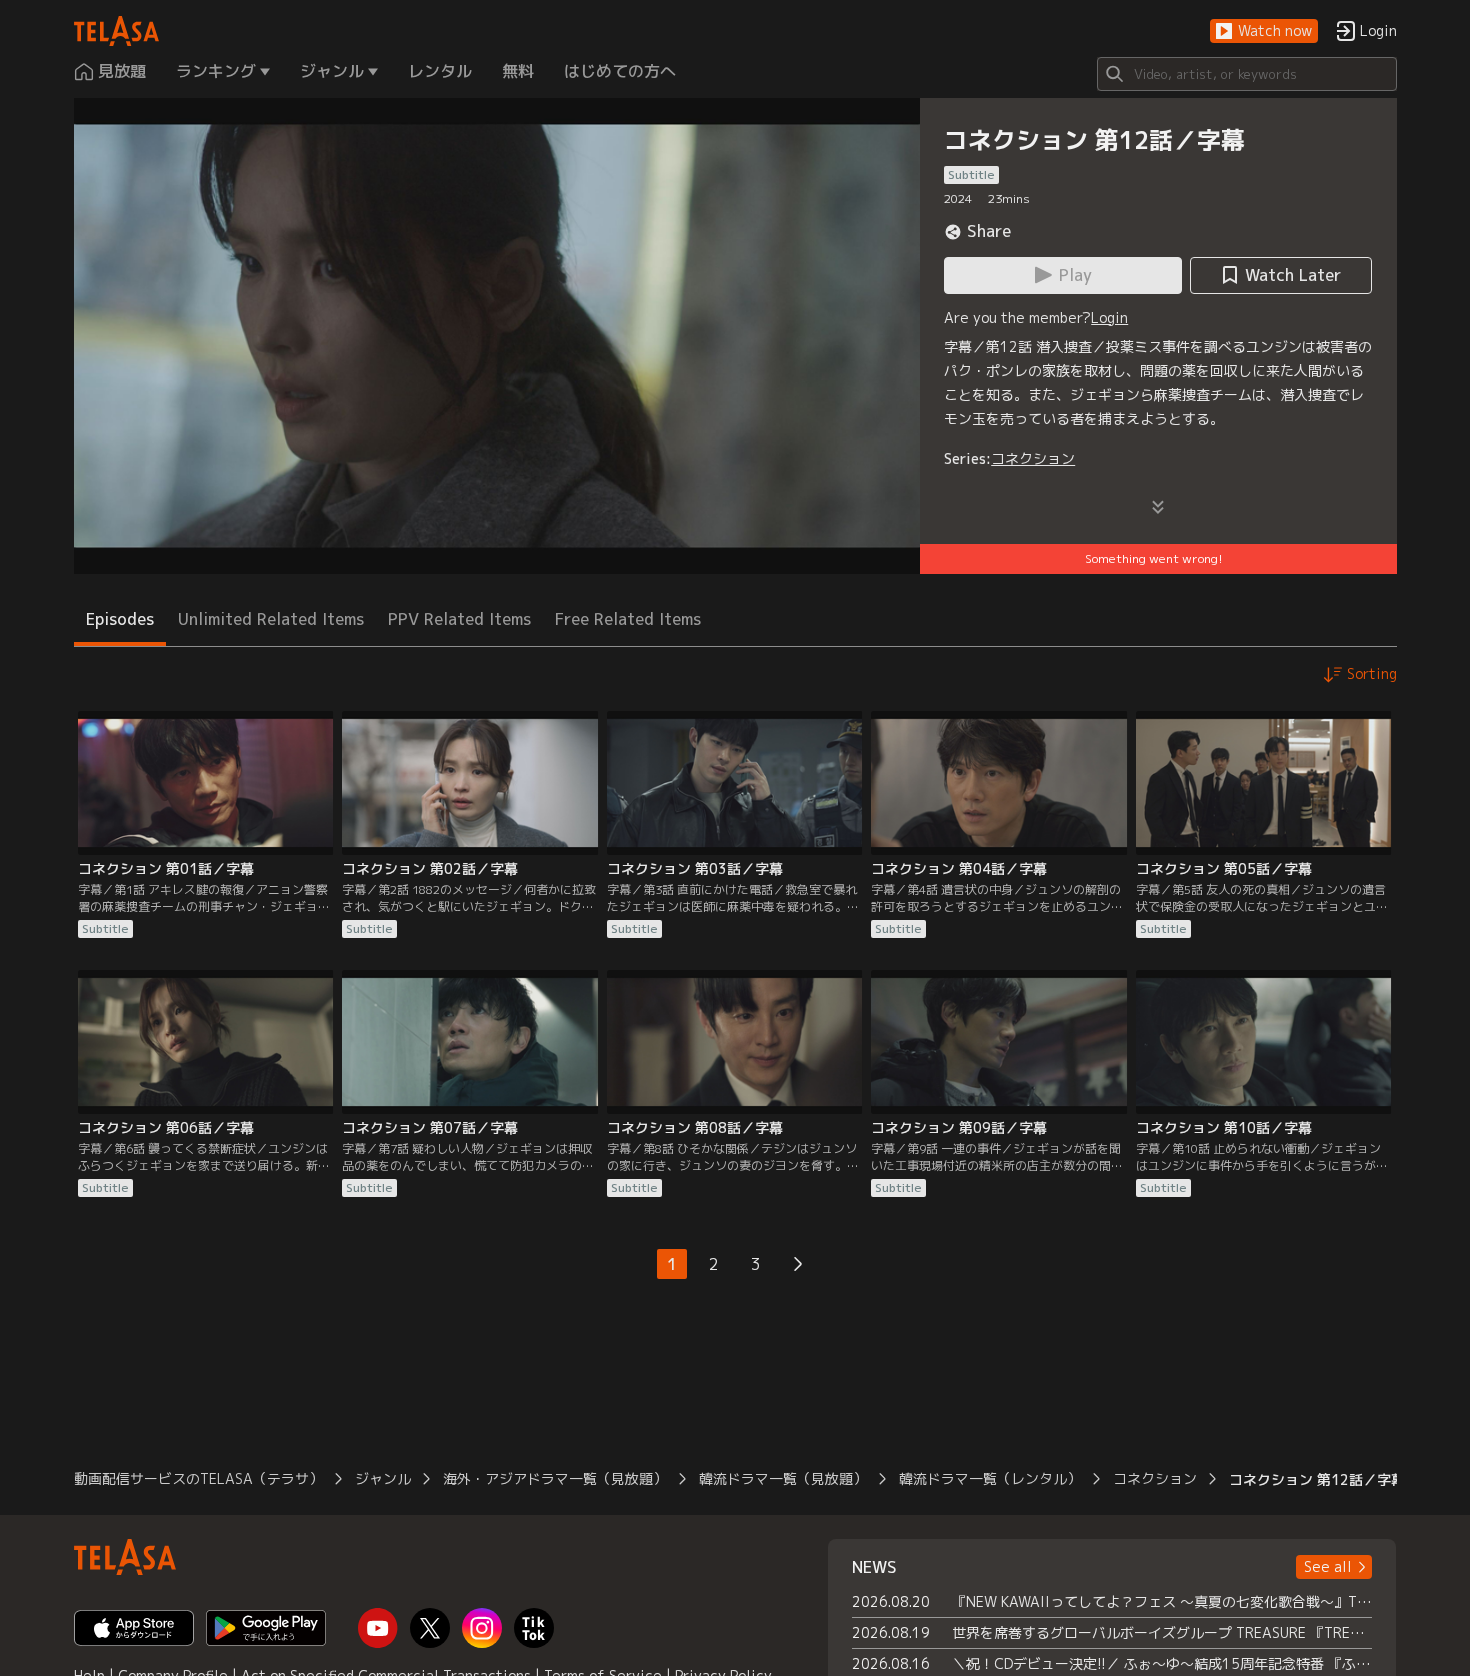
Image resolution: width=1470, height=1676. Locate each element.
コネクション (1033, 458)
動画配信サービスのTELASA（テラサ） (198, 1478)
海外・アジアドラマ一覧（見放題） (555, 1478)
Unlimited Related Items (271, 619)
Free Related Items (628, 619)
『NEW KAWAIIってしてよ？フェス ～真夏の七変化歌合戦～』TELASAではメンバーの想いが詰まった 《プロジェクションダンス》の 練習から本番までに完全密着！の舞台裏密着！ (1162, 1601)
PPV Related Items (459, 619)
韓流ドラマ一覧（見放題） (783, 1478)
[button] (1264, 31)
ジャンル (383, 1478)
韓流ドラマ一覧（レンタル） (990, 1478)
